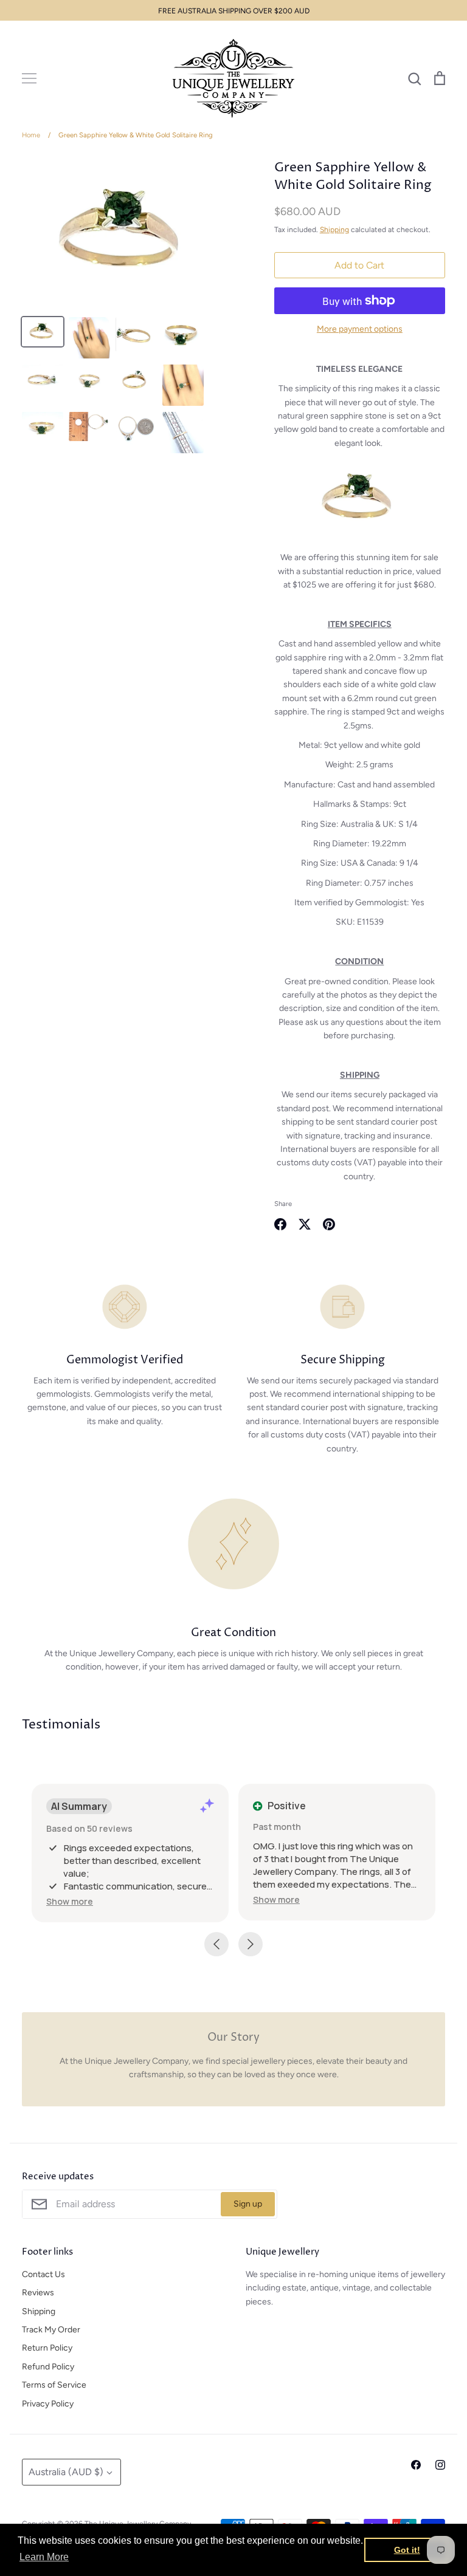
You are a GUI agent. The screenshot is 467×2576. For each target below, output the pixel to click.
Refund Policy (48, 2367)
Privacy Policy (48, 2404)
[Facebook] (416, 2465)
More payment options (360, 329)
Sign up (248, 2204)
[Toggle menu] (29, 78)
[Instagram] (440, 2465)
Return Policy (47, 2348)
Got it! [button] (407, 2550)
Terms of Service (54, 2385)
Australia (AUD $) (66, 2472)
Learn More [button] (44, 2557)
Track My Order (51, 2330)
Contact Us (43, 2274)
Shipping (334, 229)
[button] (70, 1901)
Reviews (38, 2293)
